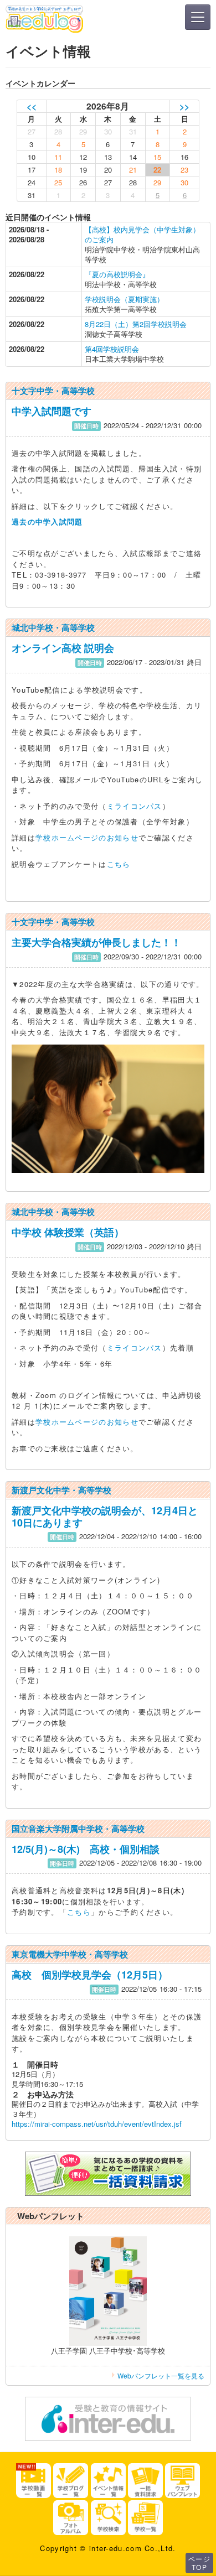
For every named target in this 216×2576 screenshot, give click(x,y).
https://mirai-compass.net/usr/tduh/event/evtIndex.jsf (97, 2124)
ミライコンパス (135, 806)
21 (133, 170)
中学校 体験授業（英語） (68, 1232)
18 (58, 170)
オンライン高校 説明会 (63, 648)
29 (157, 182)
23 (184, 170)
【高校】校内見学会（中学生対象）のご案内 (142, 234)
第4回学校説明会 (112, 349)
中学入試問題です (52, 411)
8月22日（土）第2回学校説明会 (136, 324)
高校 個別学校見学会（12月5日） (90, 1975)
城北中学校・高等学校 (53, 627)
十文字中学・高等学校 (53, 391)
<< (32, 106)
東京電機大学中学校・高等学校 (70, 1954)
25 (58, 182)
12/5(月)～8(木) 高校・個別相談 (86, 1849)
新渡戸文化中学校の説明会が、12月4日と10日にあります (105, 1516)
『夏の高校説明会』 (117, 274)
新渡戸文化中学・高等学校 (61, 1490)
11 (58, 157)
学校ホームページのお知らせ (87, 837)
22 (157, 170)
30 (184, 182)
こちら (119, 864)
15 (157, 157)
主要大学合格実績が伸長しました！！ (96, 942)
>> (184, 106)
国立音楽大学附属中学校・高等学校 (78, 1829)
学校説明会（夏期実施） (124, 299)
